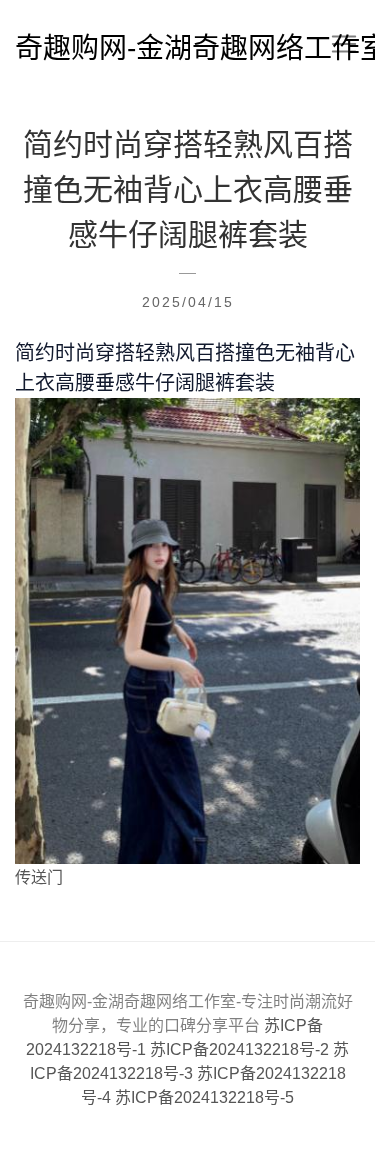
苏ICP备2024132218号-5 (204, 1097)
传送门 (39, 877)
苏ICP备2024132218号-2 (241, 1049)
